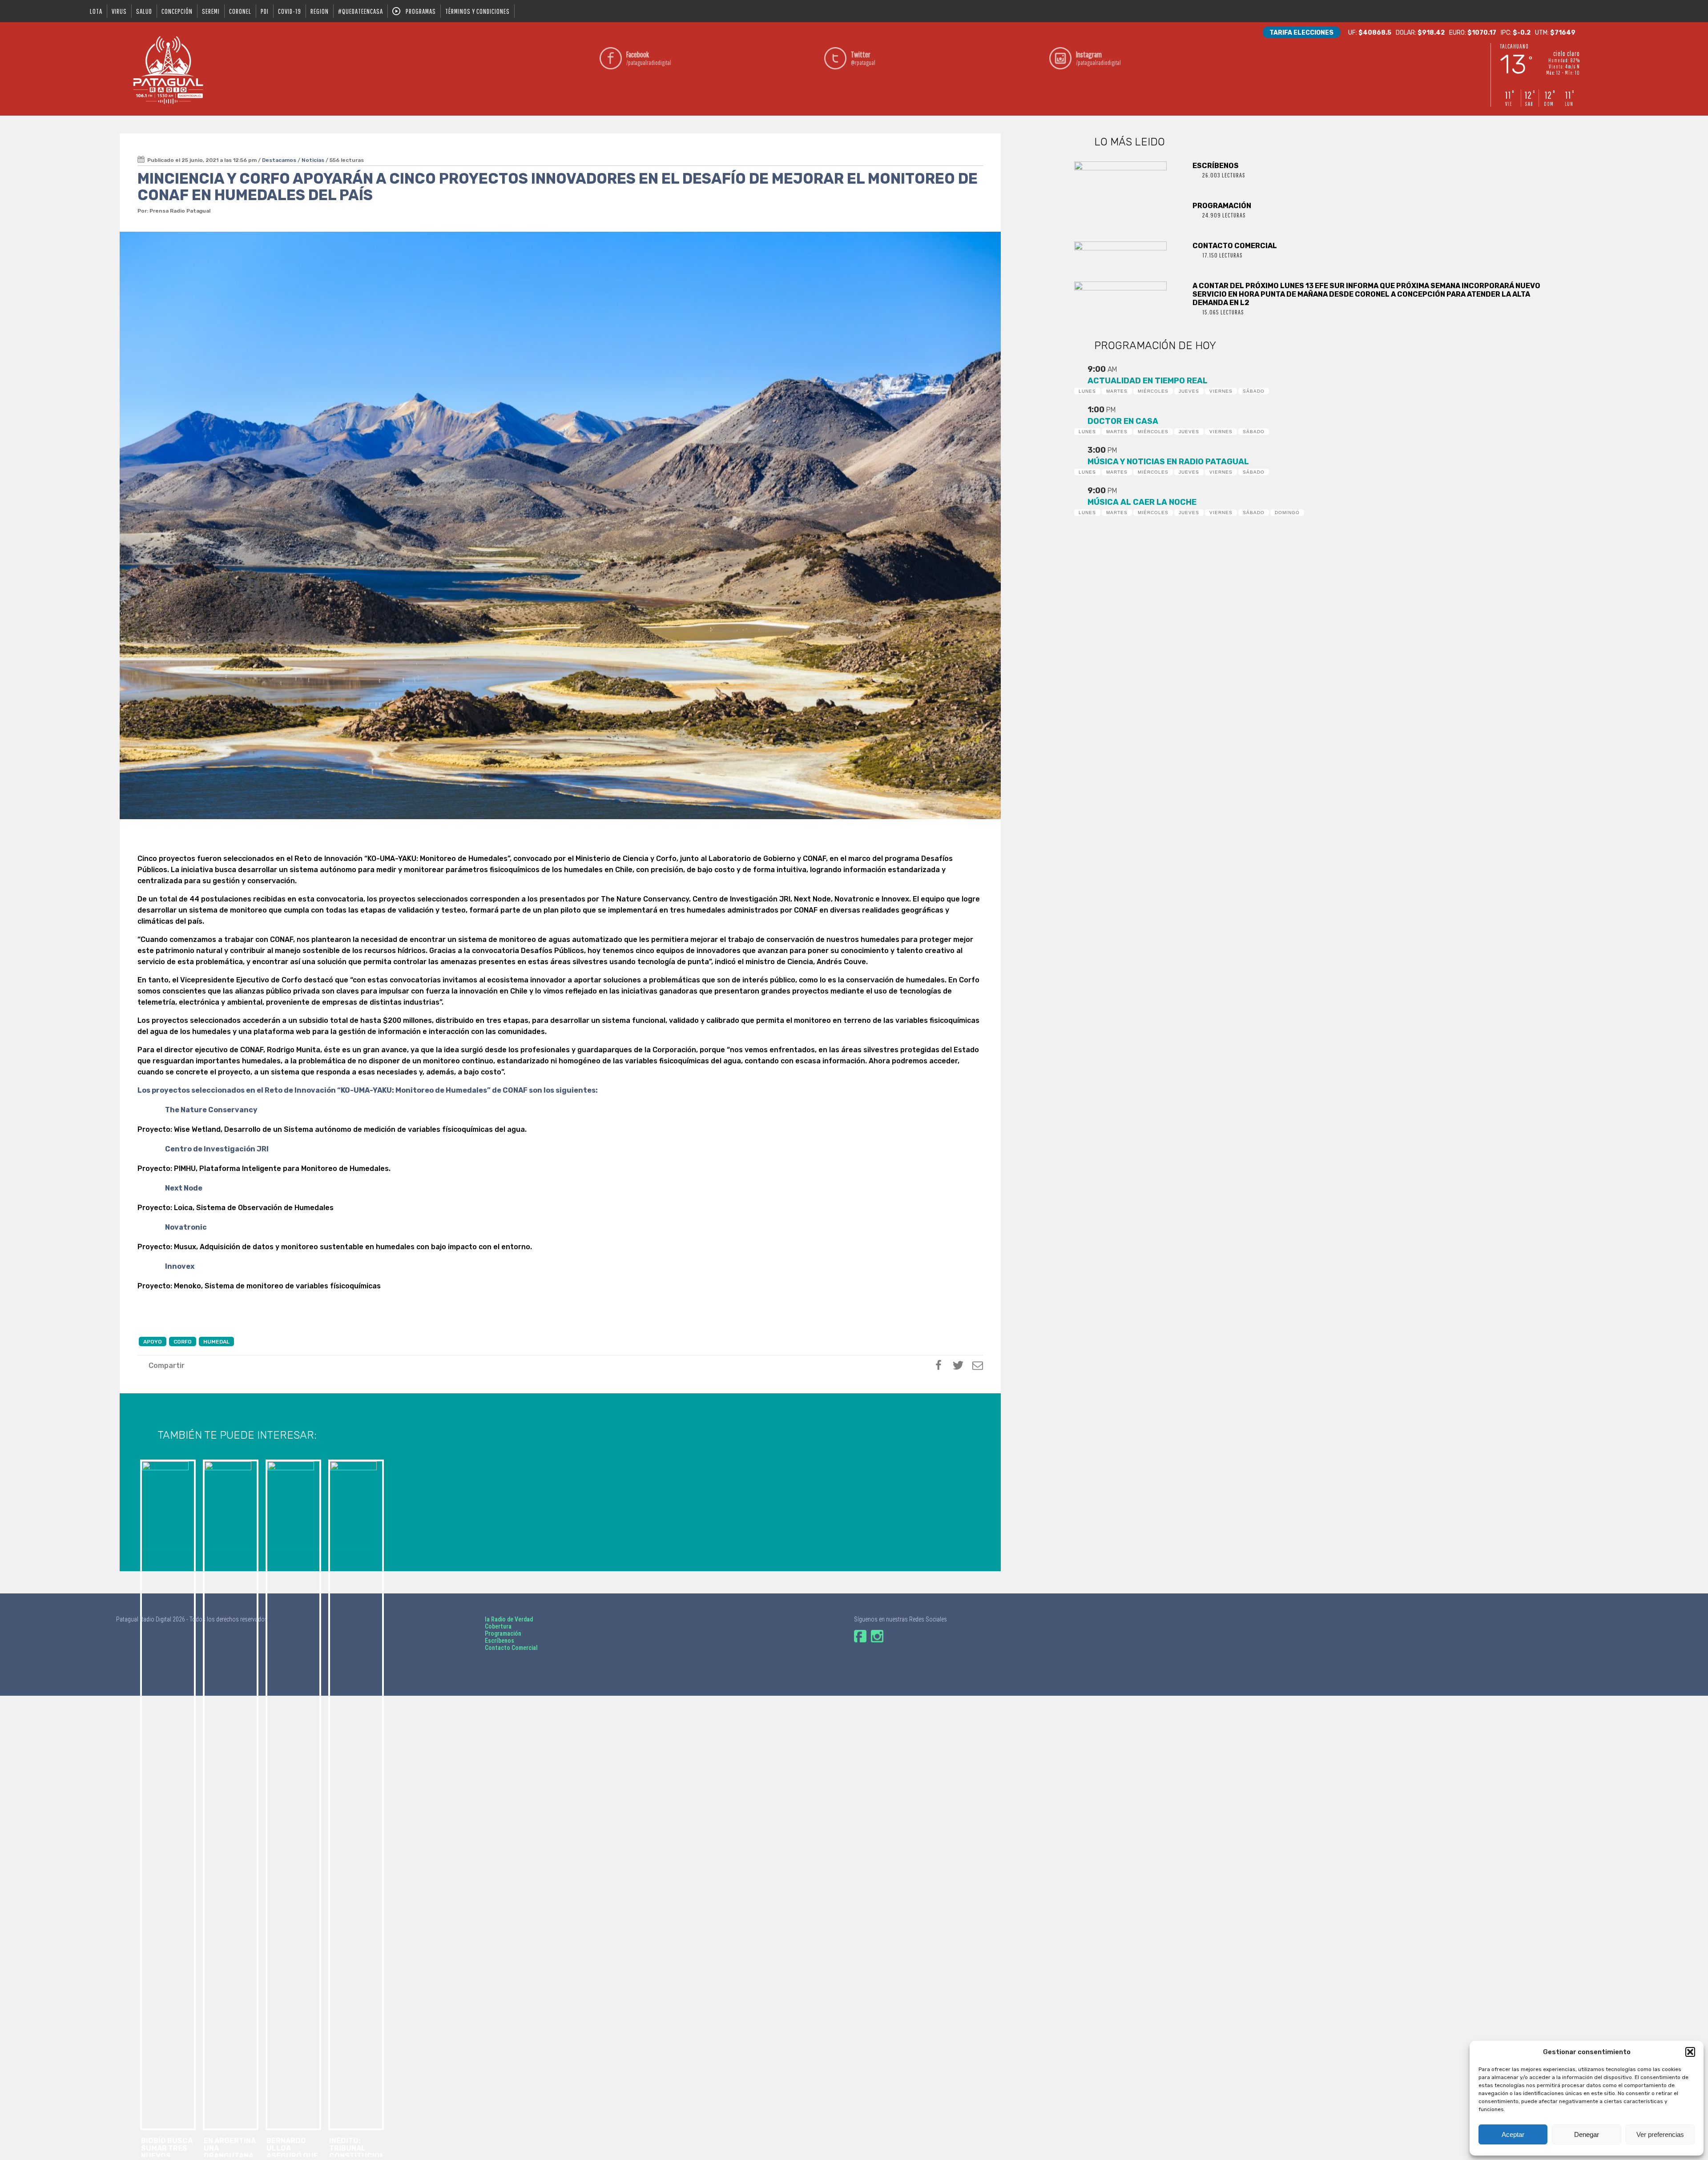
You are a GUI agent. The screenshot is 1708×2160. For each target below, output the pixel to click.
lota (96, 11)
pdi (265, 11)
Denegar (1587, 2134)
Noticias (313, 160)
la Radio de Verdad (509, 1619)
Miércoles (1153, 391)
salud (144, 11)
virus (119, 11)
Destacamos (279, 160)
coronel (240, 11)
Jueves (1189, 391)
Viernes (1221, 391)
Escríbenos (500, 1641)
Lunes (1087, 391)
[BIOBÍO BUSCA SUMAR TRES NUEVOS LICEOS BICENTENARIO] (167, 1504)
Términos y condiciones (477, 11)
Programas (421, 11)
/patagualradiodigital (649, 58)
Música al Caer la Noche (1142, 502)
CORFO (183, 1342)
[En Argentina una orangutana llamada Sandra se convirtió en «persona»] (230, 1504)
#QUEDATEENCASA (361, 11)
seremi (211, 11)
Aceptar (1513, 2134)
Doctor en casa (1123, 421)
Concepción (177, 11)
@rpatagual (863, 58)
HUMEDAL (216, 1342)
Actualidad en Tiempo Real (1148, 381)
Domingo (1287, 513)
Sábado (1254, 391)
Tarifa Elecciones (1301, 33)
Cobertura (498, 1626)
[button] (1690, 2052)
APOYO (153, 1342)
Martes (1117, 391)
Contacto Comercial (511, 1648)
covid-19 (290, 11)
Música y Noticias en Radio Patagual (1168, 462)
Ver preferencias (1660, 2134)
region (320, 11)
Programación (503, 1633)
